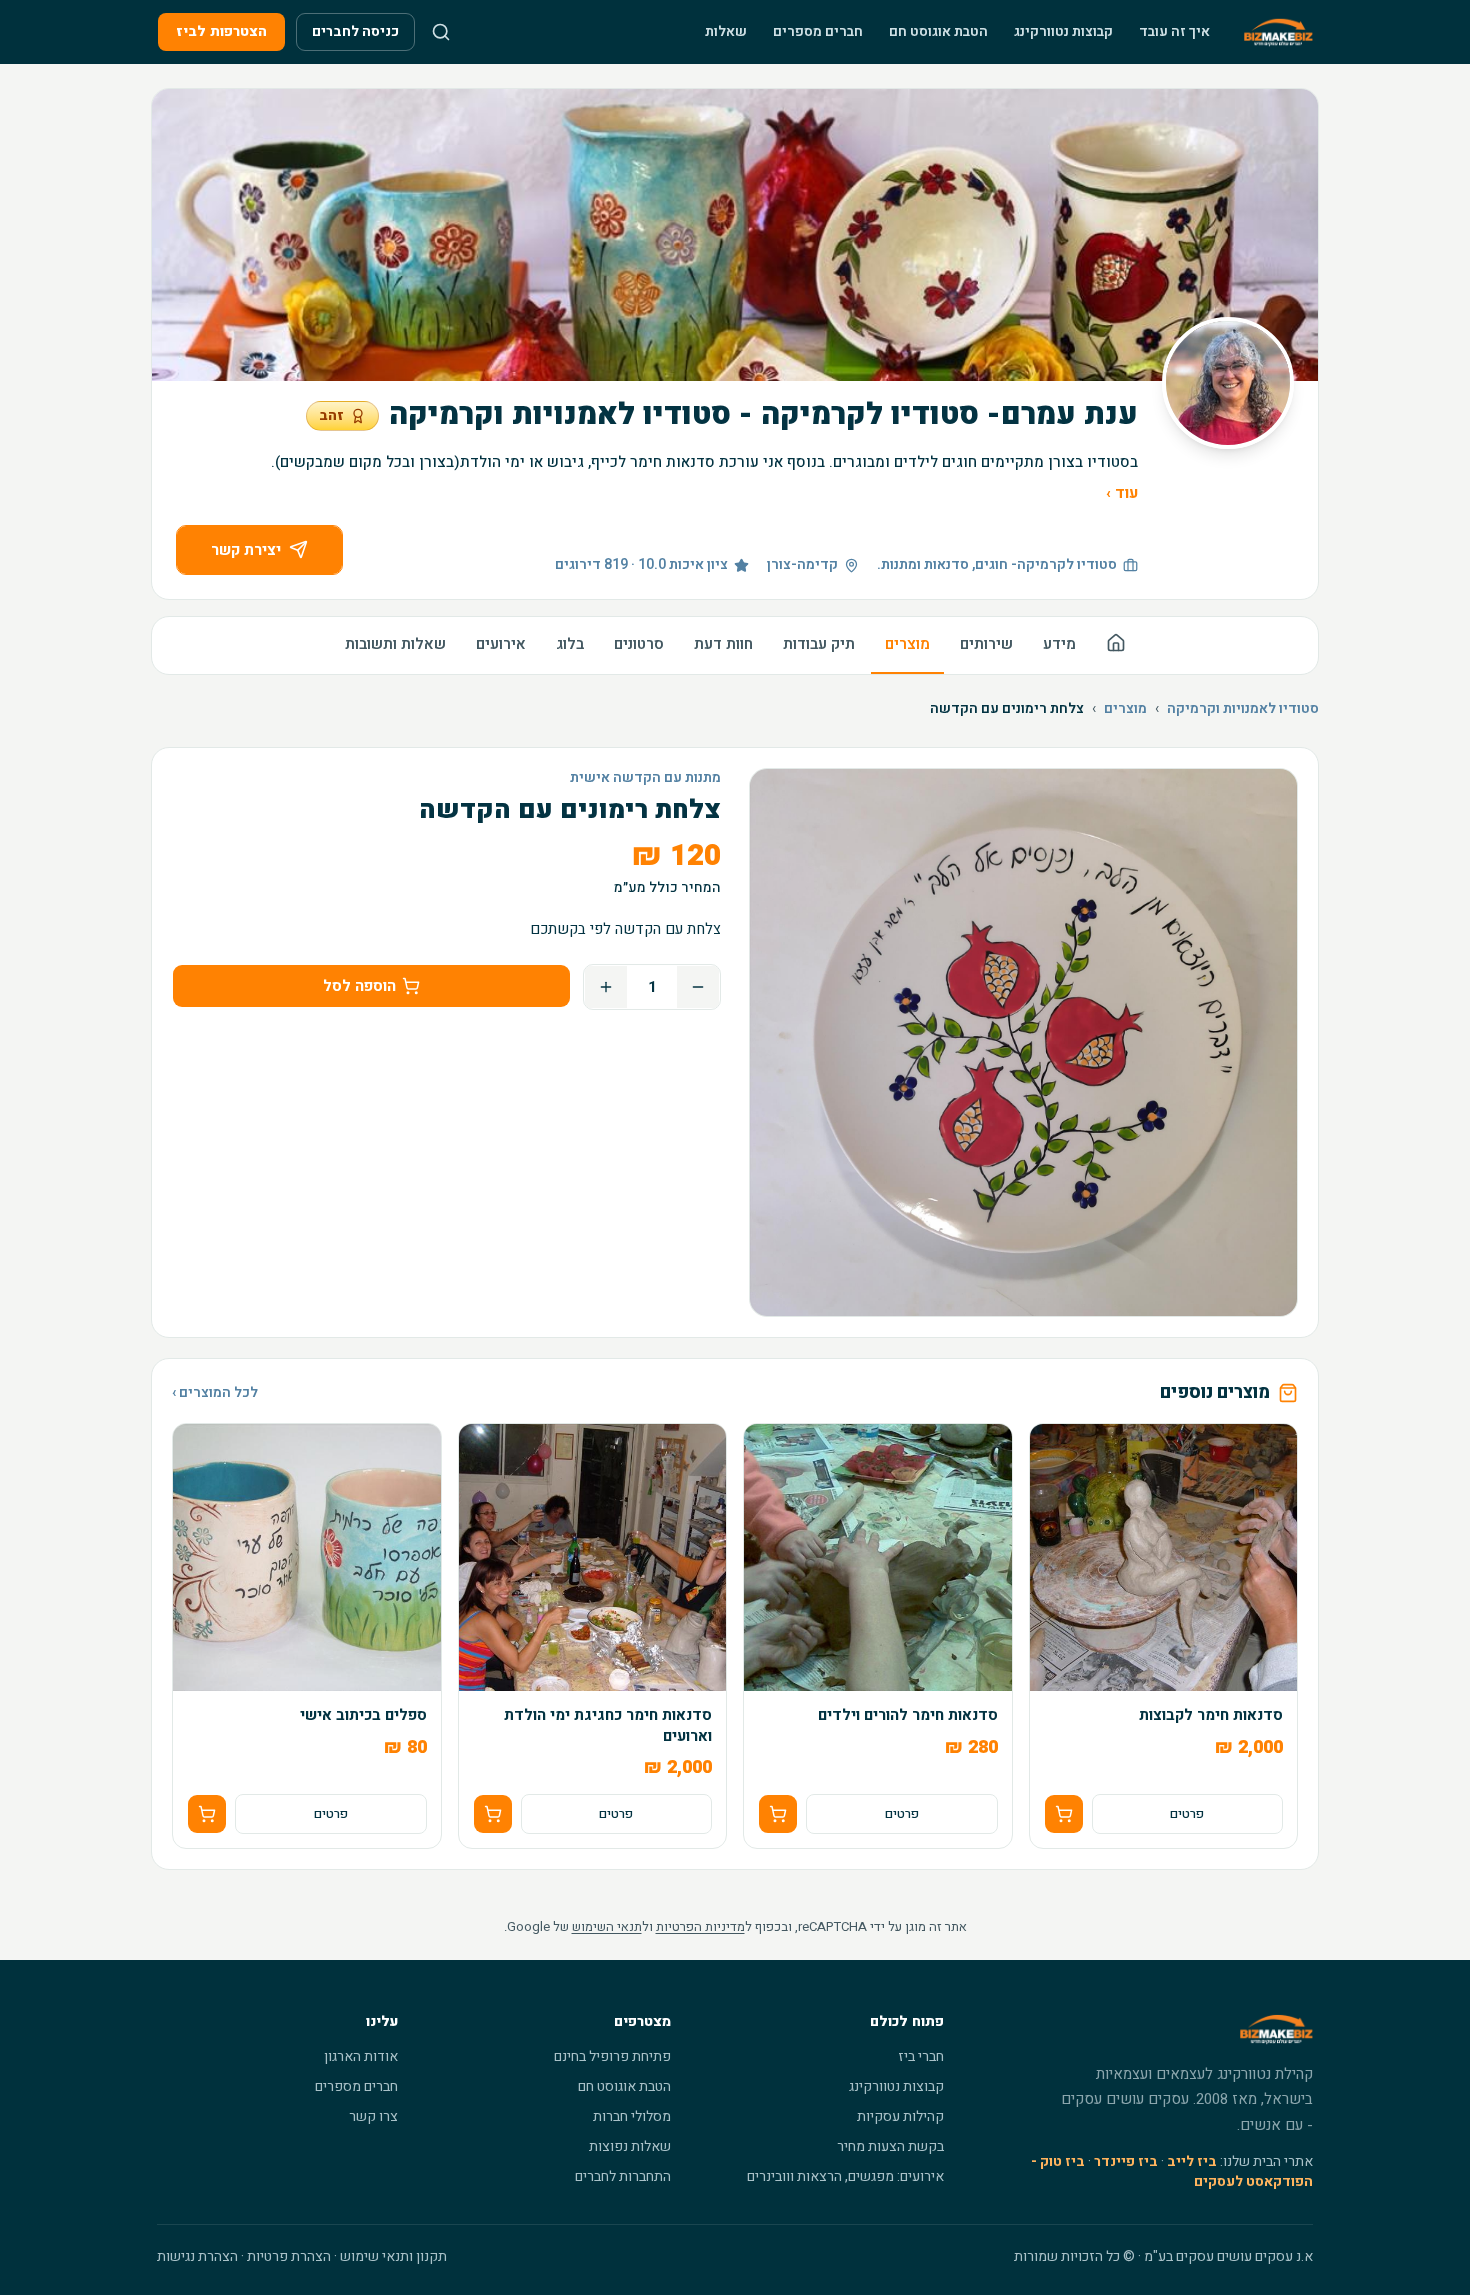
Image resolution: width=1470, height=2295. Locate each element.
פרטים (1187, 1814)
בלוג (570, 644)
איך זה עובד (1174, 31)
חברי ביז (921, 2056)
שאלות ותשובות (395, 644)
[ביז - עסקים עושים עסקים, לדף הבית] (1278, 32)
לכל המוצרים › (215, 1393)
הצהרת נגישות (197, 2256)
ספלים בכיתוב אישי (363, 1715)
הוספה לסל (359, 986)
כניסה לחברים (355, 31)
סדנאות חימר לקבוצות (1211, 1715)
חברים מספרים (818, 31)
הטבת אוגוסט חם (938, 31)
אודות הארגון (361, 2056)
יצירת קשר (246, 550)
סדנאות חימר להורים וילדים (908, 1715)
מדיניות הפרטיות (700, 1926)
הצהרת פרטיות (289, 2256)
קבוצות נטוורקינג (1063, 31)
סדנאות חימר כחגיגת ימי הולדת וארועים (608, 1725)
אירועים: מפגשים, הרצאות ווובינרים (845, 2176)
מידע (1059, 644)
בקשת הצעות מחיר (890, 2146)
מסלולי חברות (632, 2116)
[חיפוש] (441, 32)
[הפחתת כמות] (698, 987)
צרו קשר (373, 2116)
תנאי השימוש (607, 1926)
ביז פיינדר (1126, 2161)
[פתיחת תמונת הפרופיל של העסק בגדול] (1228, 383)
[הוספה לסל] (1064, 1814)
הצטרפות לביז (221, 31)
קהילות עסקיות (900, 2116)
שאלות (726, 31)
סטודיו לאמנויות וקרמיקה (1243, 709)
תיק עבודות (819, 644)
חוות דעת (723, 644)
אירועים (501, 644)
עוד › (1122, 493)
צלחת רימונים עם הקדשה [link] (1007, 709)
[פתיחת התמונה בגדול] (1023, 1042)
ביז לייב (1192, 2161)
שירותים (986, 644)
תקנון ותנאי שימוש (393, 2256)
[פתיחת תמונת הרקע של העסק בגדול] (735, 235)
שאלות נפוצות (630, 2146)
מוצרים (907, 644)
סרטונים (639, 644)
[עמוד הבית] (1116, 645)
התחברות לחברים (623, 2176)
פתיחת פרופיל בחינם (612, 2056)
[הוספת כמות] (606, 987)
